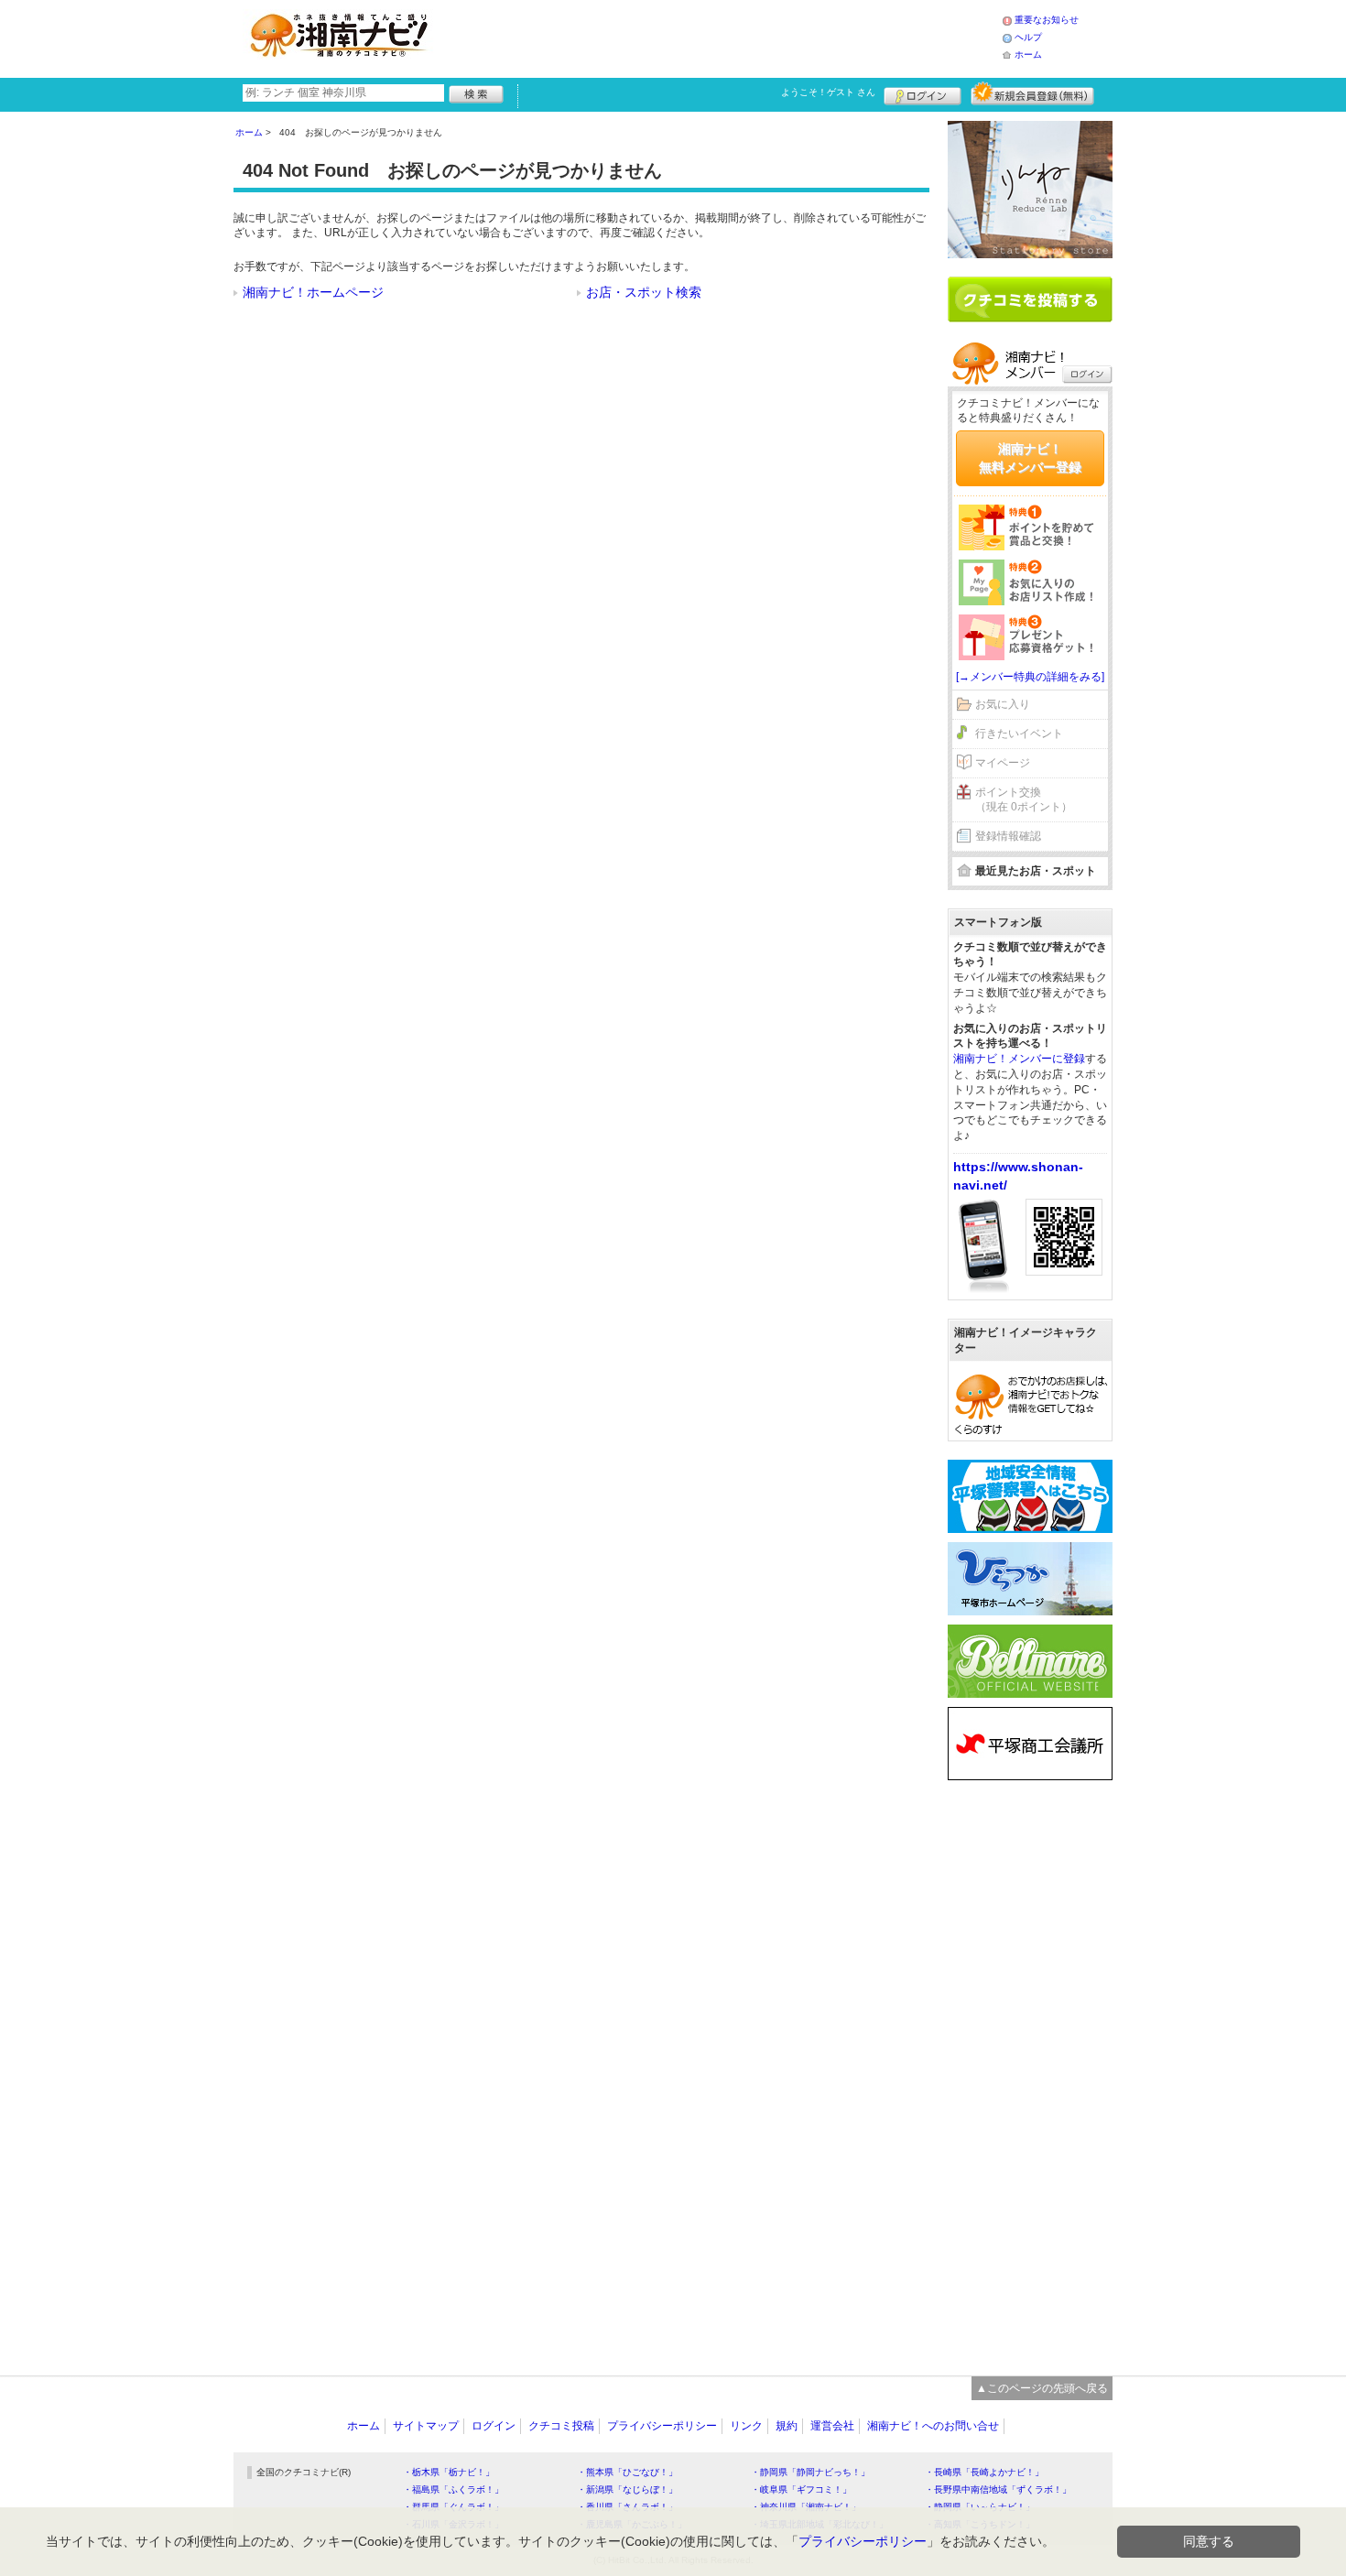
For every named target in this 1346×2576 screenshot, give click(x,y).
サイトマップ (426, 2426)
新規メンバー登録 (1032, 93)
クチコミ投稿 (561, 2426)
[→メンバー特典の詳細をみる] (1030, 677)
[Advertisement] (722, 37)
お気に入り (1003, 704)
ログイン (923, 93)
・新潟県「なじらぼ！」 (627, 2489)
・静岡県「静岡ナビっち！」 (810, 2472)
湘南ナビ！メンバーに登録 (1019, 1059)
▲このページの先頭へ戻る (1042, 2388)
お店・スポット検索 (644, 292)
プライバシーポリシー (662, 2426)
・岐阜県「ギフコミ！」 (801, 2489)
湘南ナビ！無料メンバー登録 (1030, 458)
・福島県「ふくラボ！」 (453, 2489)
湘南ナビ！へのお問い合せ (933, 2426)
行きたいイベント (1019, 734)
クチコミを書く (1030, 299)
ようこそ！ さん (828, 92)
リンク (746, 2426)
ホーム (1028, 54)
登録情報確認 (1008, 836)
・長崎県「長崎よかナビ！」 (984, 2472)
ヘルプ (1028, 37)
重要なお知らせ (1047, 20)
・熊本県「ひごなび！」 (627, 2472)
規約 (787, 2426)
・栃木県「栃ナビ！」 (449, 2472)
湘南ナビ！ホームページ (313, 292)
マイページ (1003, 763)
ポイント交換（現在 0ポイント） (1024, 800)
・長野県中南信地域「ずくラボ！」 (998, 2489)
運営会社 (832, 2426)
